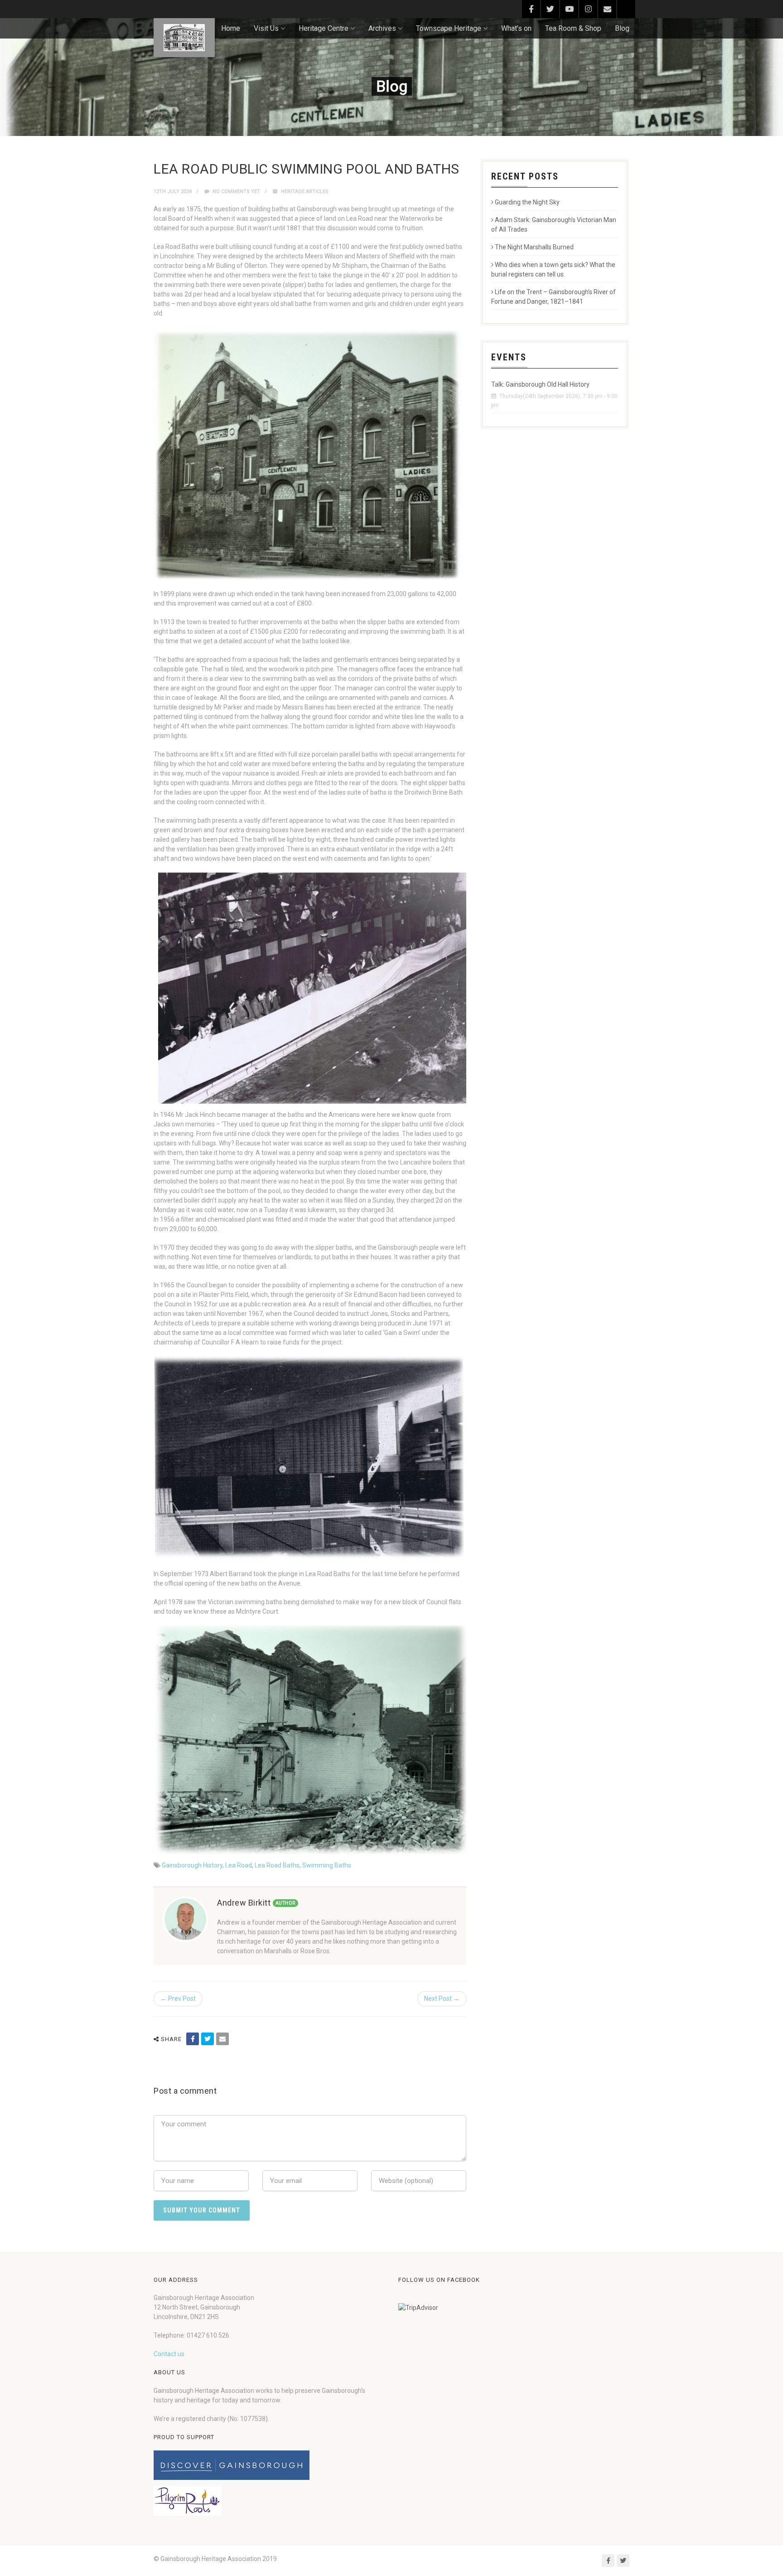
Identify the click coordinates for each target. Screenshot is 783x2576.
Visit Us (266, 28)
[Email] (222, 2039)
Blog (622, 28)
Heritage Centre (324, 28)
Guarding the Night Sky (527, 202)
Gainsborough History (192, 1865)
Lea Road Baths (277, 1865)
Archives (382, 28)
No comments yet (236, 192)
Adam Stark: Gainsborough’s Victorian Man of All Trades (554, 225)
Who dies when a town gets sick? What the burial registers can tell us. (553, 269)
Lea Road (239, 1865)
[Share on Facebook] (193, 2039)
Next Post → (442, 1999)
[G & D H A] (184, 38)
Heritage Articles (305, 192)
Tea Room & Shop (573, 28)
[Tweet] (208, 2039)
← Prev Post (178, 1999)
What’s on (516, 28)
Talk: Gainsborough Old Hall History (540, 384)
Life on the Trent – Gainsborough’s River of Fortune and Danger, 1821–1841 (553, 297)
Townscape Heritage (449, 28)
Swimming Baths (327, 1865)
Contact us (169, 2354)
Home (231, 28)
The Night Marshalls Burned (534, 247)
